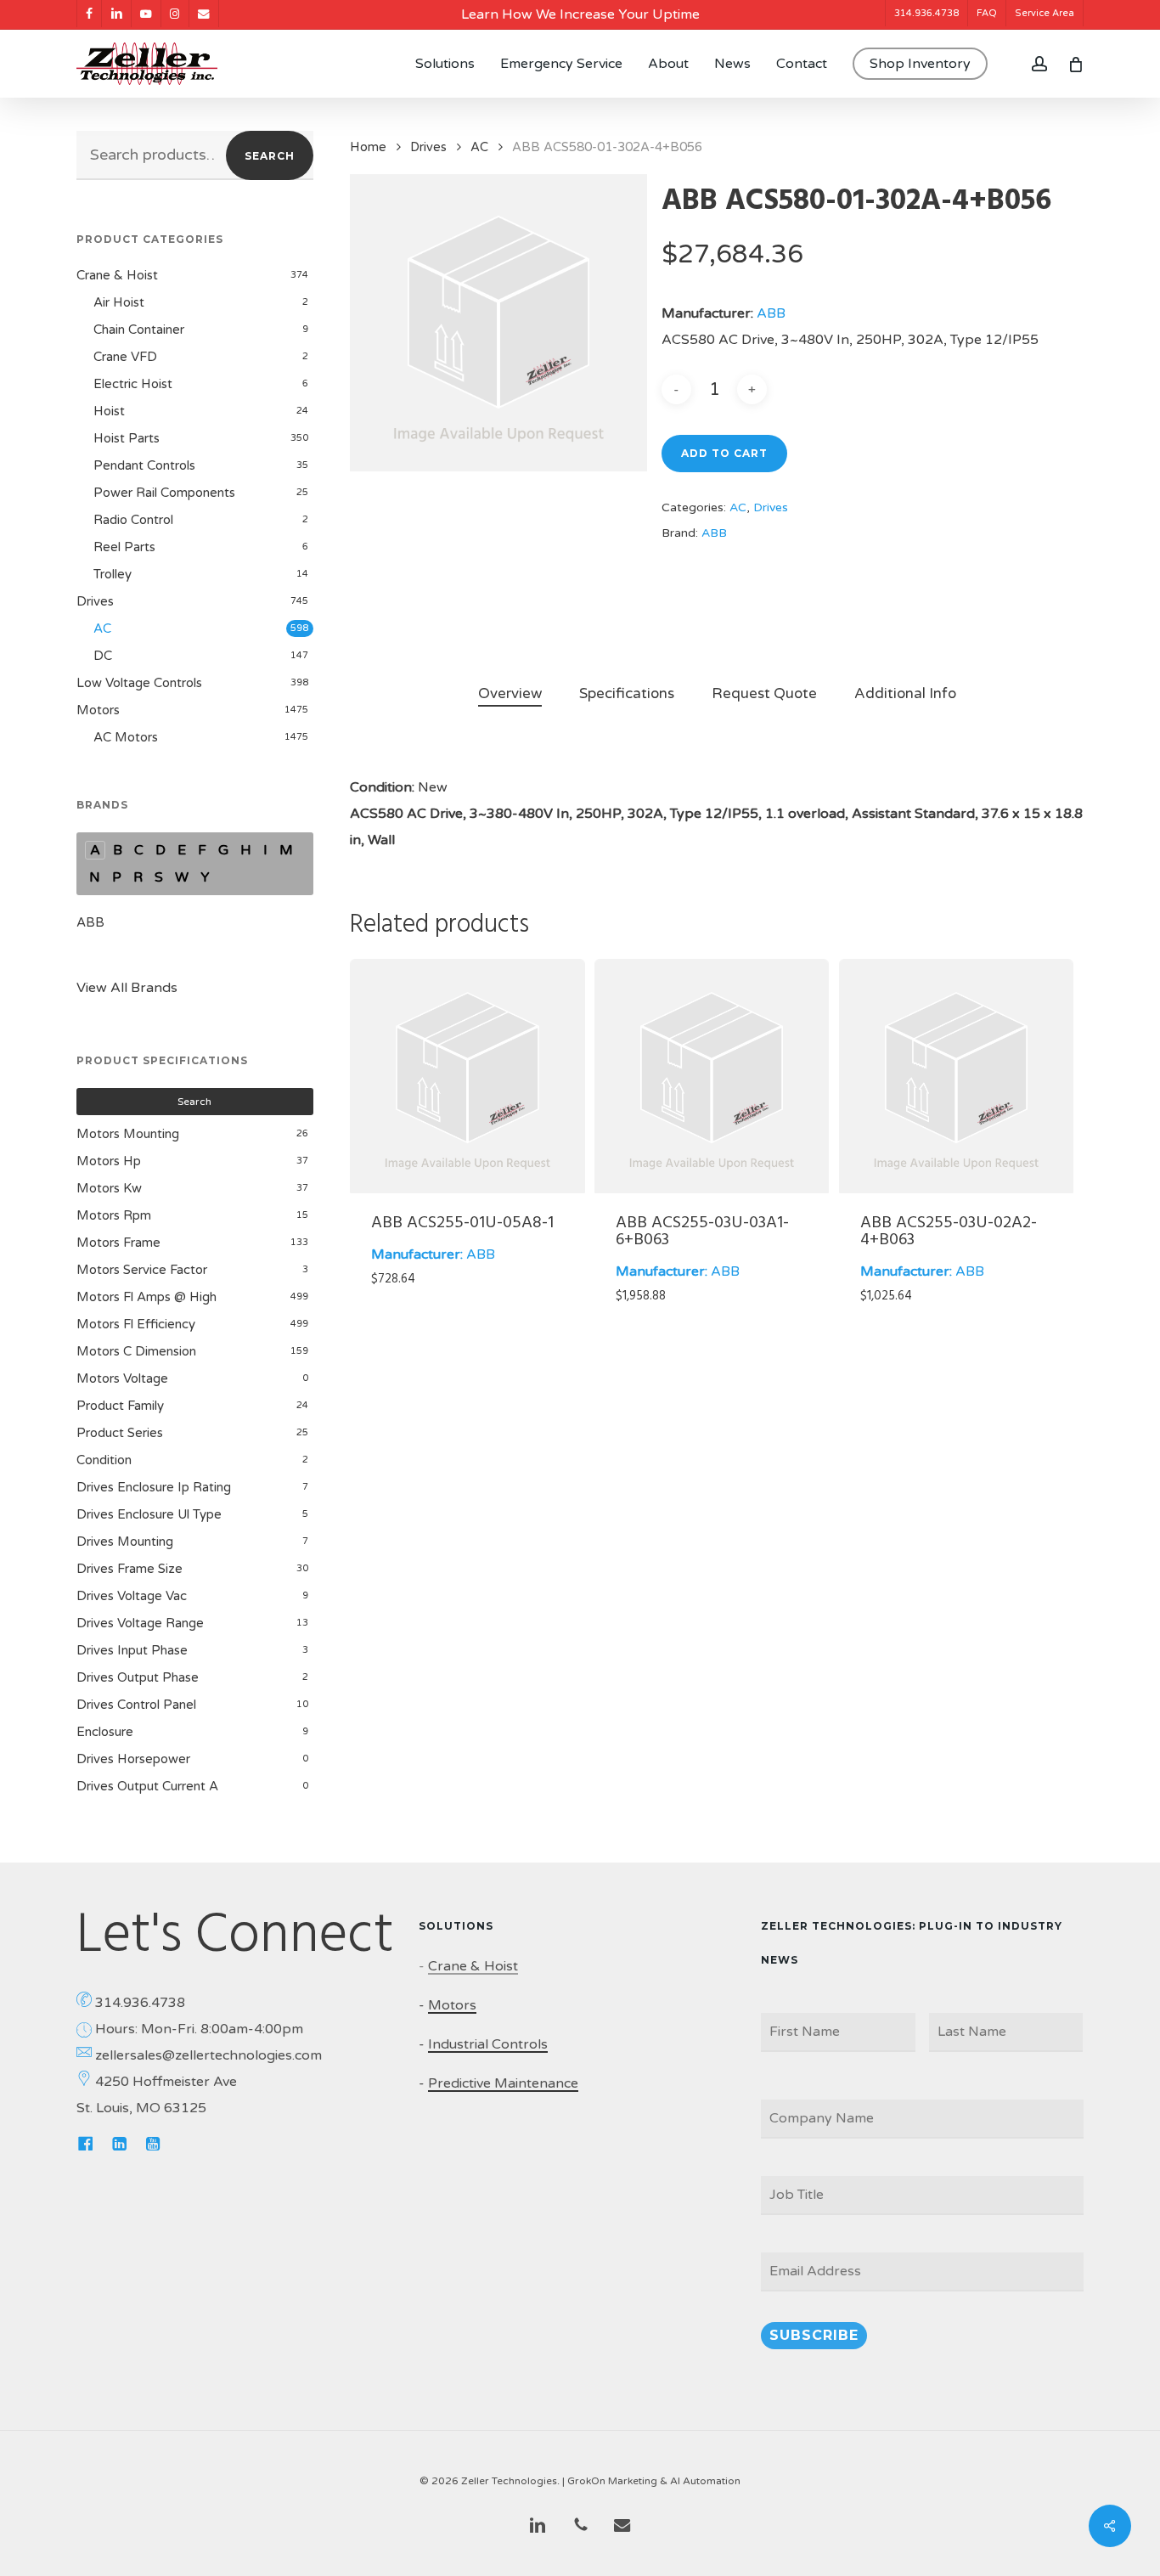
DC (103, 656)
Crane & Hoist (117, 275)
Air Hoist (119, 302)
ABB (90, 922)
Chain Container (139, 330)
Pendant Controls (144, 465)
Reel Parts (124, 547)
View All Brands (127, 988)
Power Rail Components (164, 493)
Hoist (109, 411)
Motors (98, 710)
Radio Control (133, 520)
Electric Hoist (133, 384)
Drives (95, 601)
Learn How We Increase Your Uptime (580, 14)
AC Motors (126, 737)
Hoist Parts (127, 438)
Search (270, 156)
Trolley (113, 574)
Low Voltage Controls (139, 683)
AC (102, 628)
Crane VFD (125, 357)
